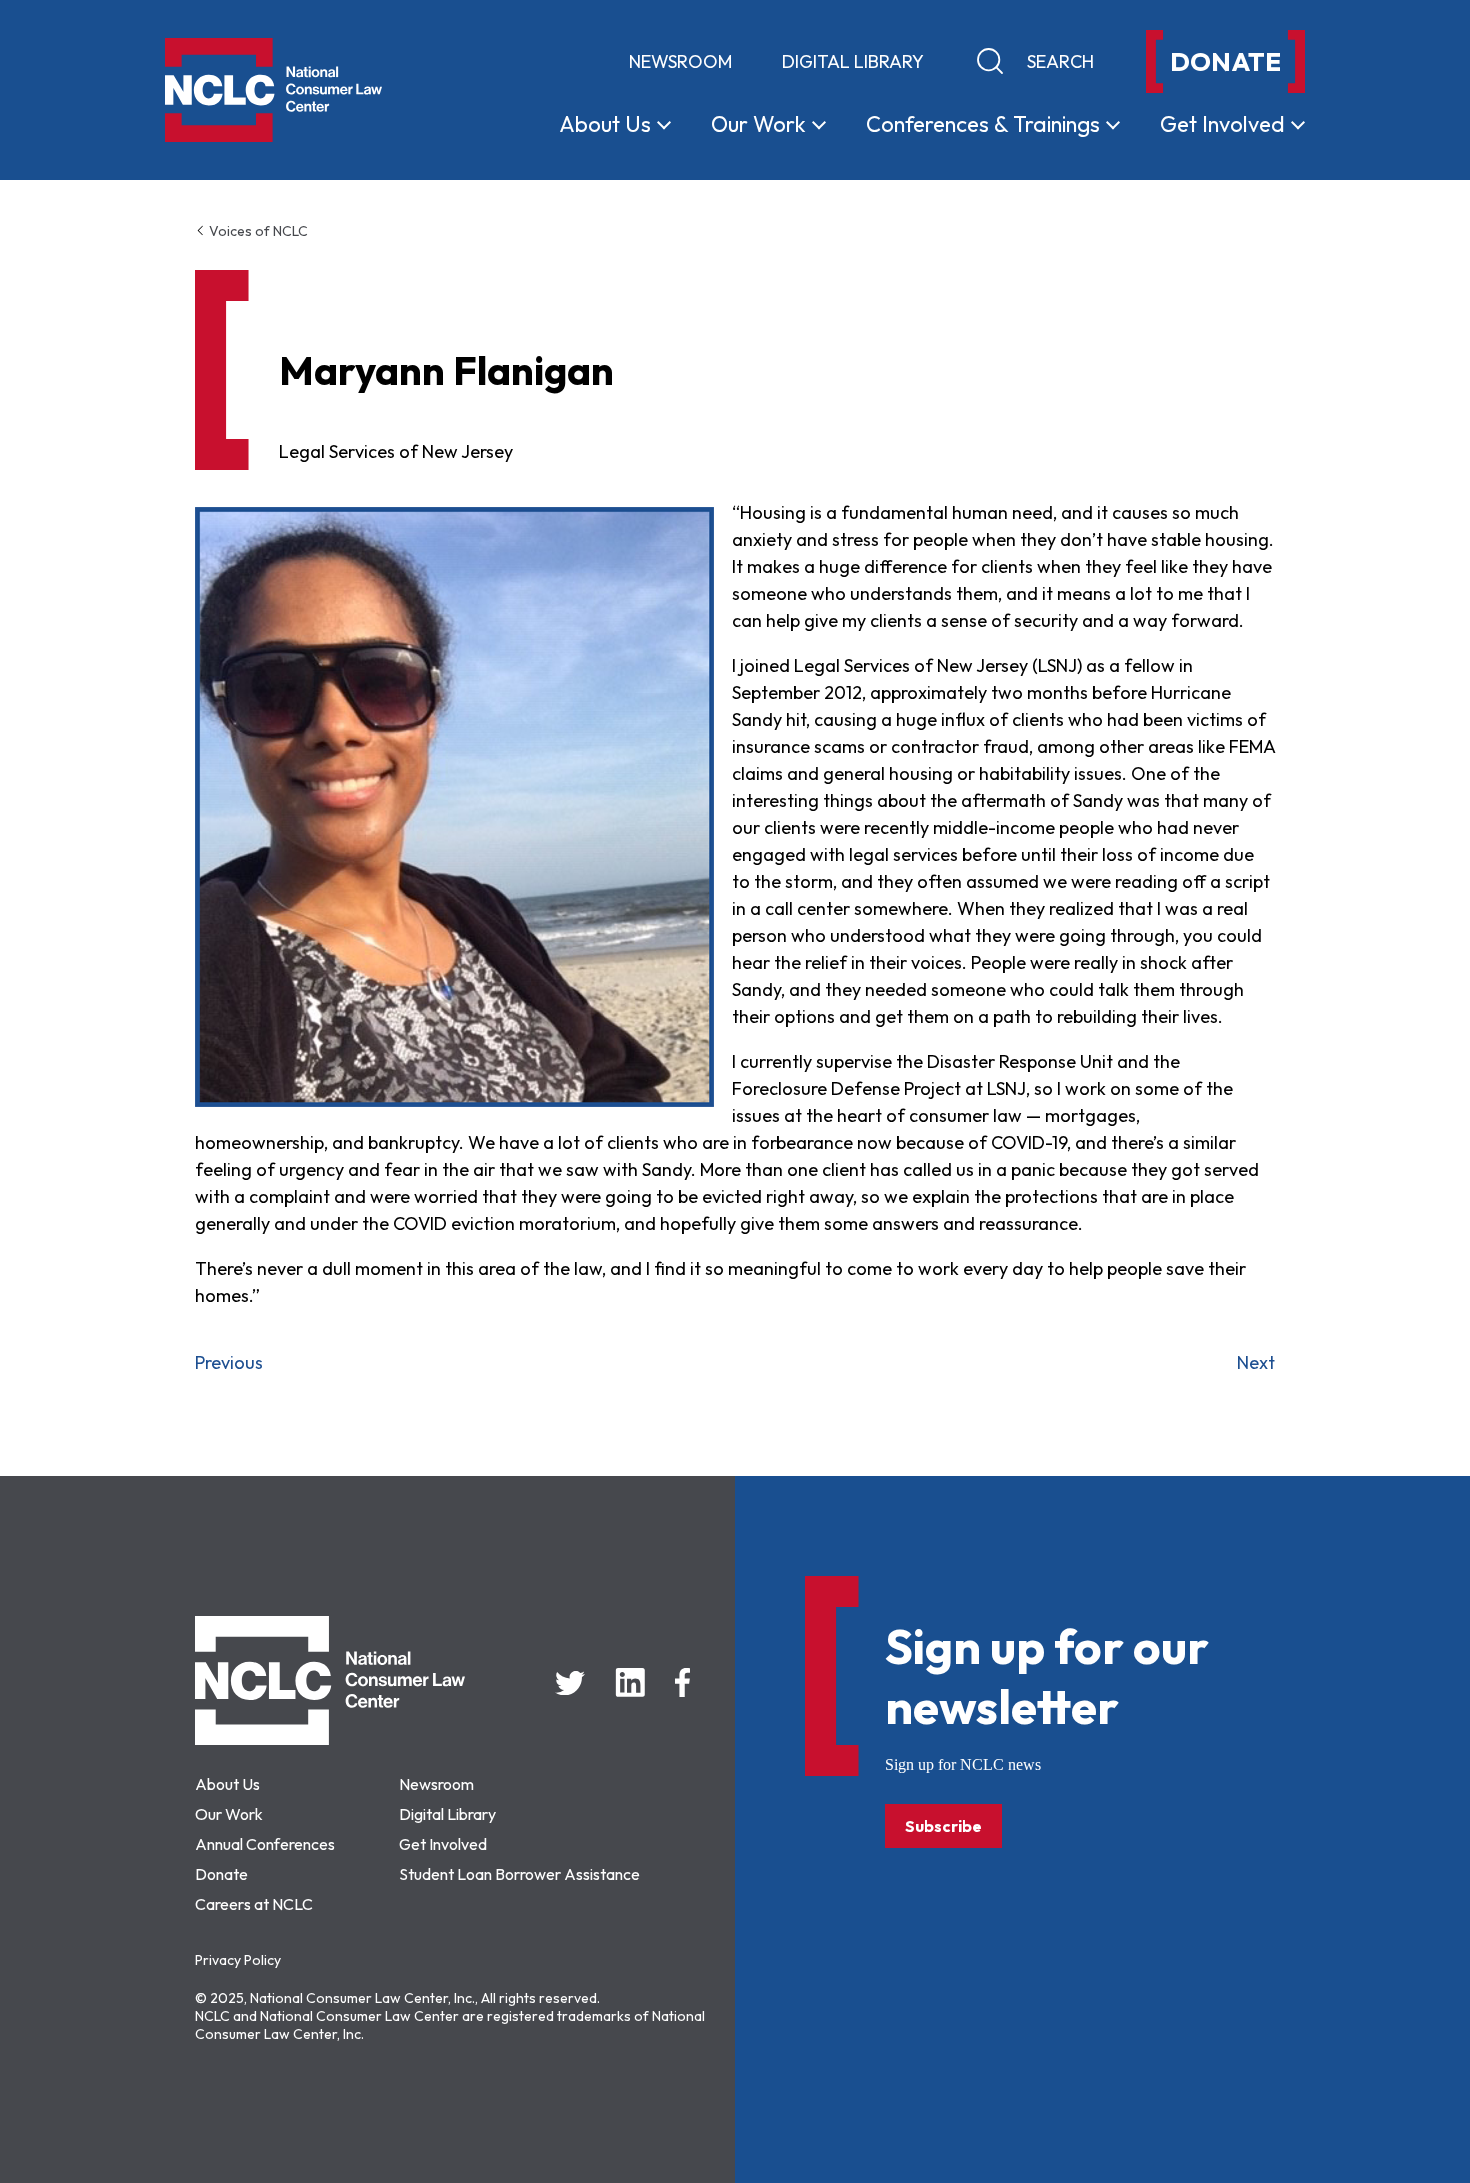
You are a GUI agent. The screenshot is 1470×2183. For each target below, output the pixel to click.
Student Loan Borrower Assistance (519, 1874)
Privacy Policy (238, 1960)
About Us (227, 1784)
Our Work (229, 1814)
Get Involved (443, 1844)
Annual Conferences (265, 1844)
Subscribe (943, 1826)
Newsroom (680, 61)
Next (1256, 1362)
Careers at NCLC (254, 1904)
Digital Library (853, 61)
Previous (229, 1362)
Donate (221, 1874)
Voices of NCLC (257, 231)
